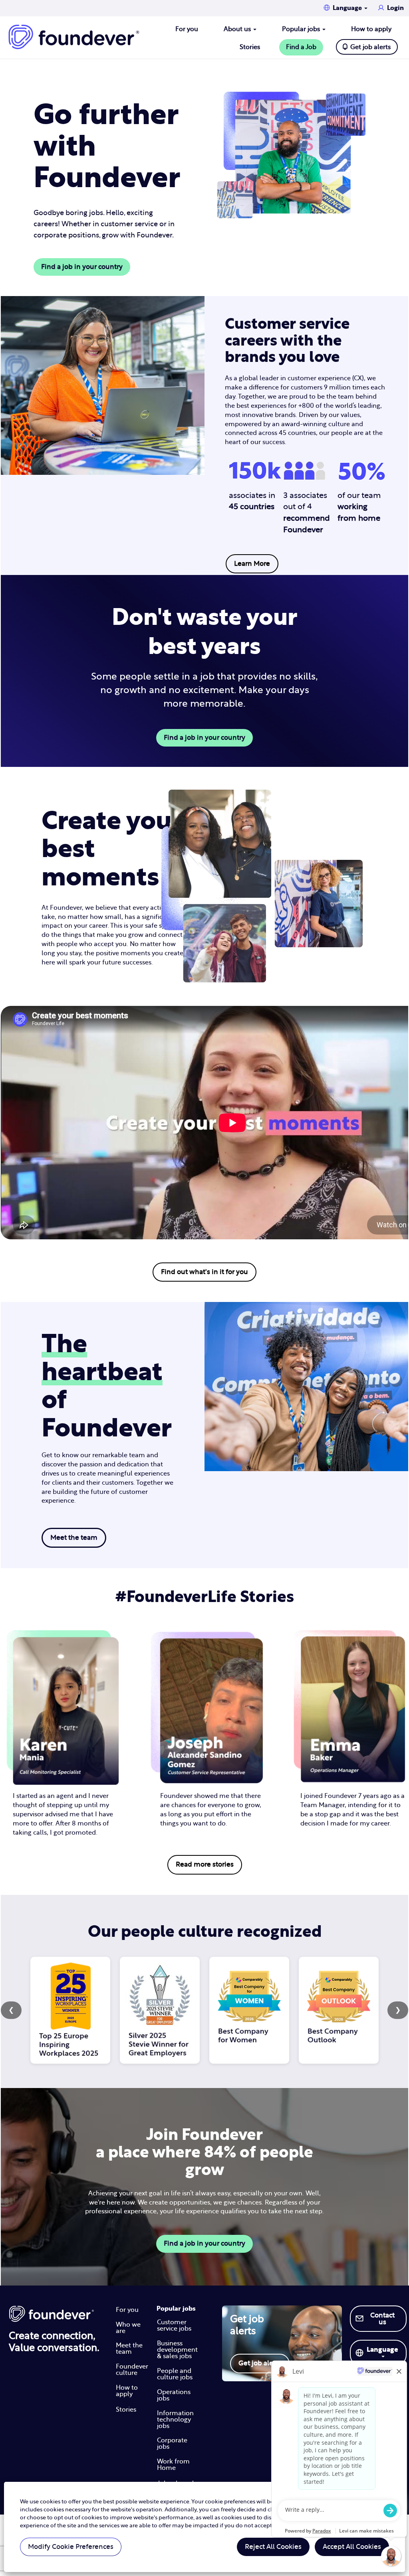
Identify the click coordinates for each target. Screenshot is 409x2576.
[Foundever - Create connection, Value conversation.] (54, 2314)
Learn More (252, 564)
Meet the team (74, 1538)
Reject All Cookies (273, 2547)
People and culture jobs (175, 2374)
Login (395, 8)
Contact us (382, 2319)
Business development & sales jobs (177, 2350)
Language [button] (348, 8)
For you (187, 29)
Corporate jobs (172, 2444)
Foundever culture (132, 2370)
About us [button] (238, 29)
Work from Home (173, 2465)
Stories (250, 47)
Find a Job (301, 47)
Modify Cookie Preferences (71, 2547)
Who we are (128, 2328)
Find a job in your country (82, 267)
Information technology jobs (175, 2420)
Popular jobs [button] (302, 29)
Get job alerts (370, 47)
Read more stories (205, 1864)
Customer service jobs (174, 2325)
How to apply (371, 29)
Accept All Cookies (352, 2547)
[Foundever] (74, 37)
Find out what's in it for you (204, 1272)
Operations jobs (174, 2395)
